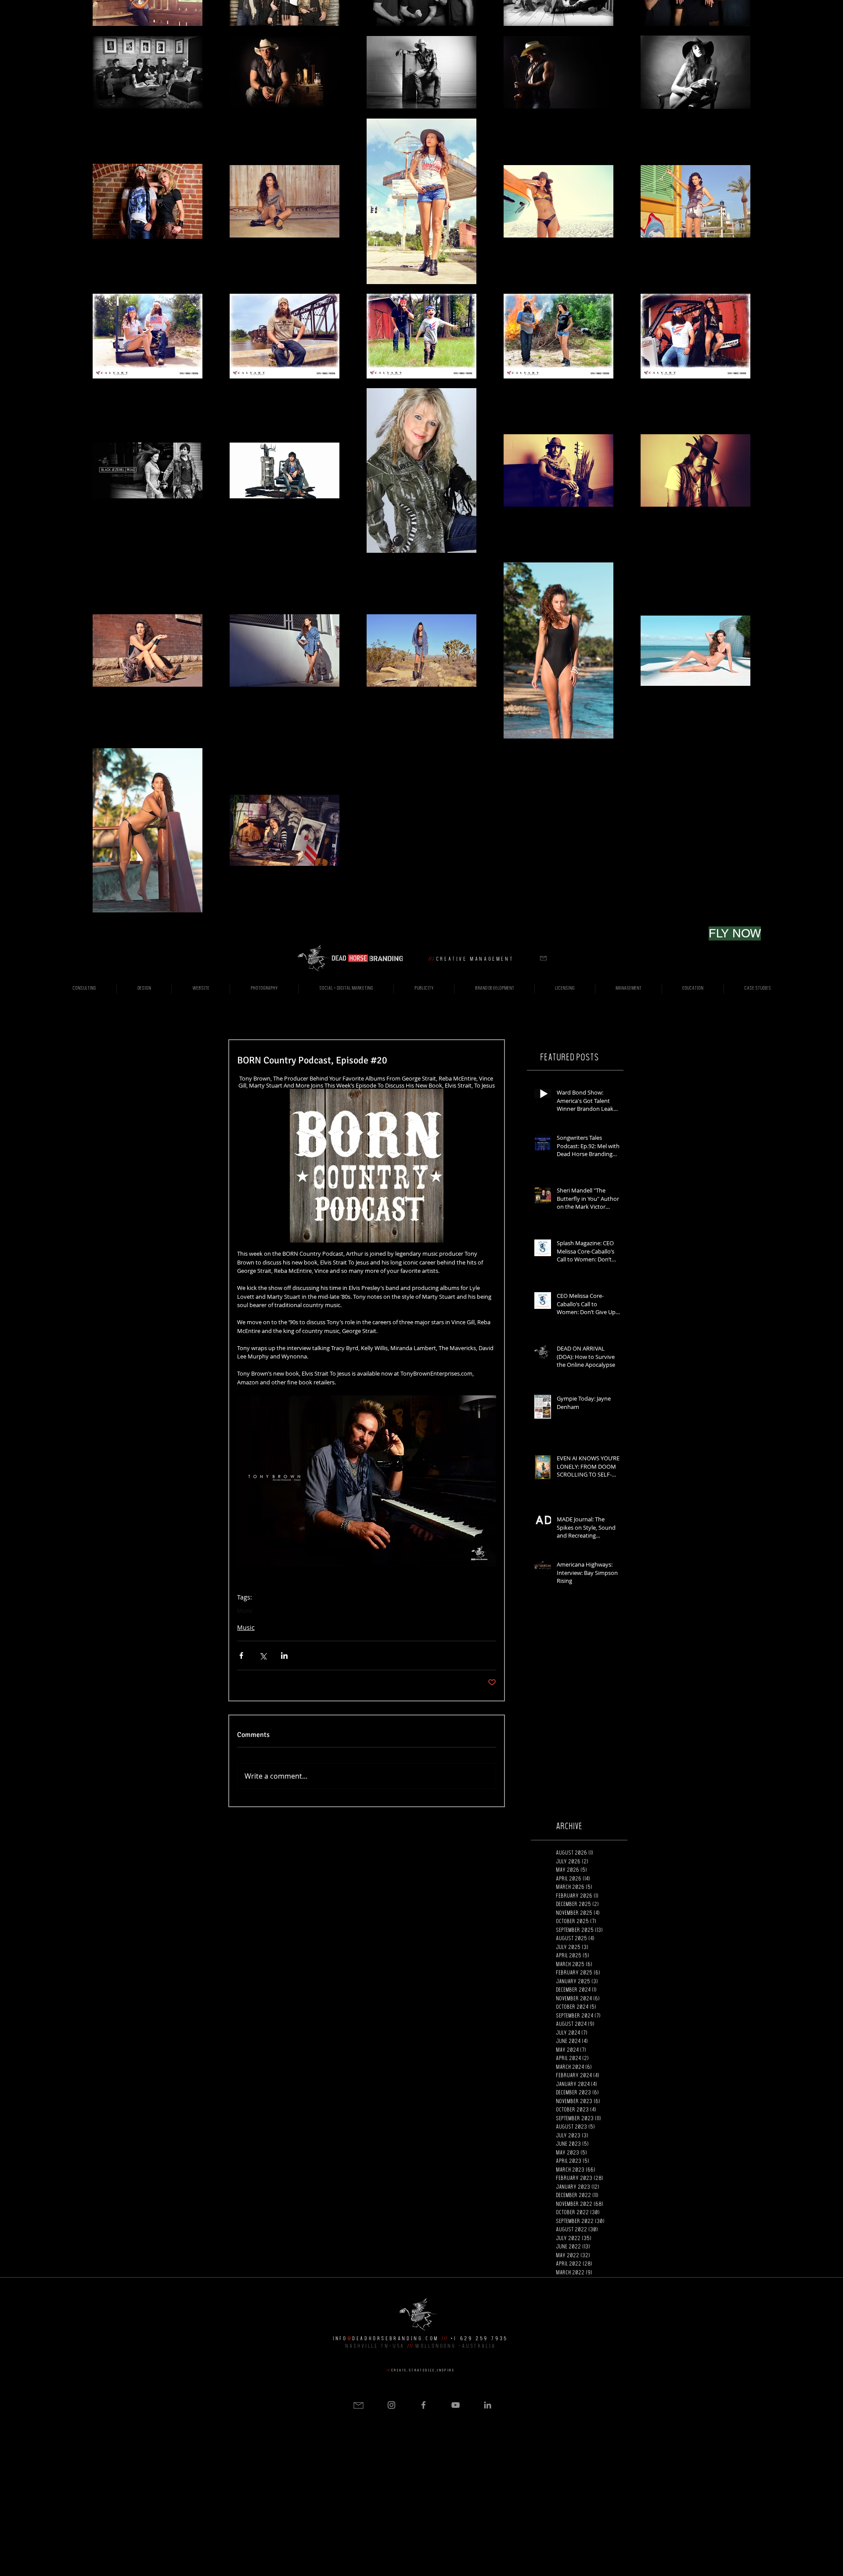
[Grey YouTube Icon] (456, 2405)
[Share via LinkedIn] (284, 1655)
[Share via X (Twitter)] (263, 1655)
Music (245, 1610)
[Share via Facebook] (241, 1655)
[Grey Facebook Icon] (423, 2405)
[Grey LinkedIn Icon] (488, 2405)
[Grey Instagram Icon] (391, 2405)
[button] (543, 958)
